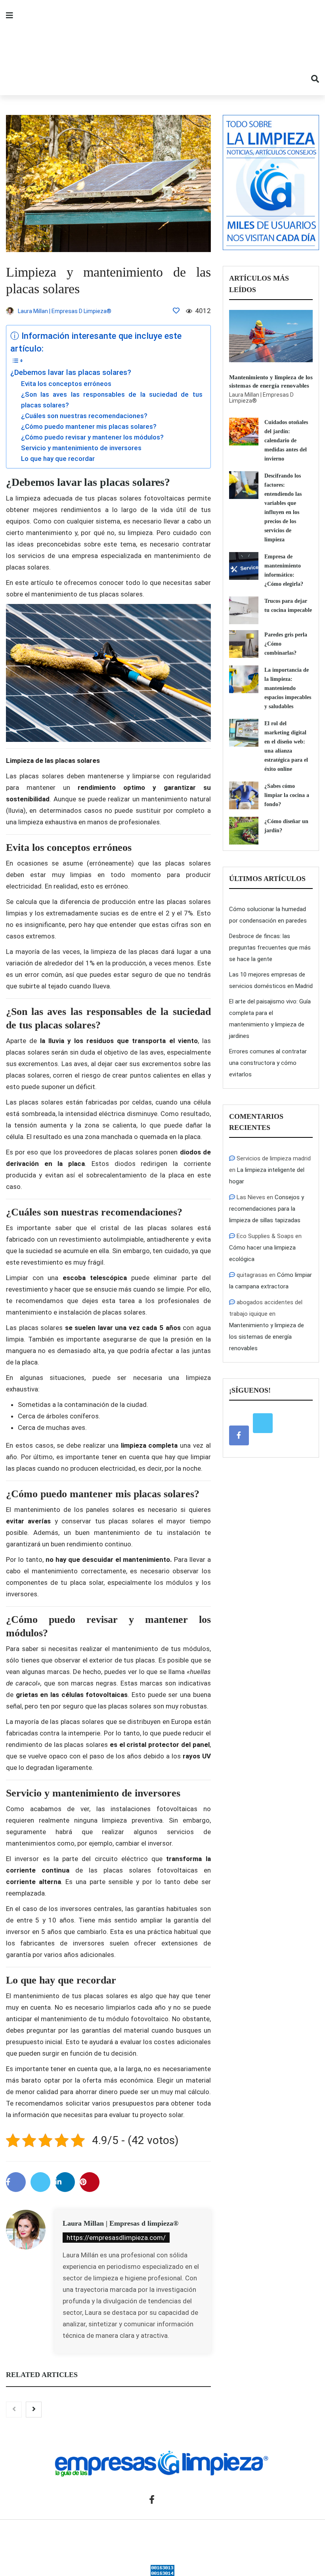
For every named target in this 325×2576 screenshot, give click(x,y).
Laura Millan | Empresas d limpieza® (120, 2223)
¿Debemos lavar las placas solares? (71, 373)
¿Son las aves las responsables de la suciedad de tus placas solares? (112, 400)
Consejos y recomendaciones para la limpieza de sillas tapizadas (267, 1209)
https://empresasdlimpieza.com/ (116, 2238)
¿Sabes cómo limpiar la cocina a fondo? (287, 795)
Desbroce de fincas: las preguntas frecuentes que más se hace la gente (270, 948)
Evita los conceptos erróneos (66, 384)
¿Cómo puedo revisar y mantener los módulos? (92, 437)
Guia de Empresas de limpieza (103, 2538)
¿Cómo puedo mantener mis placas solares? (89, 426)
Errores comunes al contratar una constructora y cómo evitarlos (268, 1063)
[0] (176, 311)
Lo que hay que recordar (58, 459)
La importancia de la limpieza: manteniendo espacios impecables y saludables (288, 688)
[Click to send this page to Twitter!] (40, 2182)
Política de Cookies (280, 2538)
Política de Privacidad (218, 2538)
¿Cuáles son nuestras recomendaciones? (84, 416)
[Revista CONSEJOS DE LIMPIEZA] (162, 48)
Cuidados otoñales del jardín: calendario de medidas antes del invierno (286, 440)
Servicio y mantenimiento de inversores (81, 448)
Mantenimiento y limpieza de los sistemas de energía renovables (267, 1337)
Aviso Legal (167, 2538)
